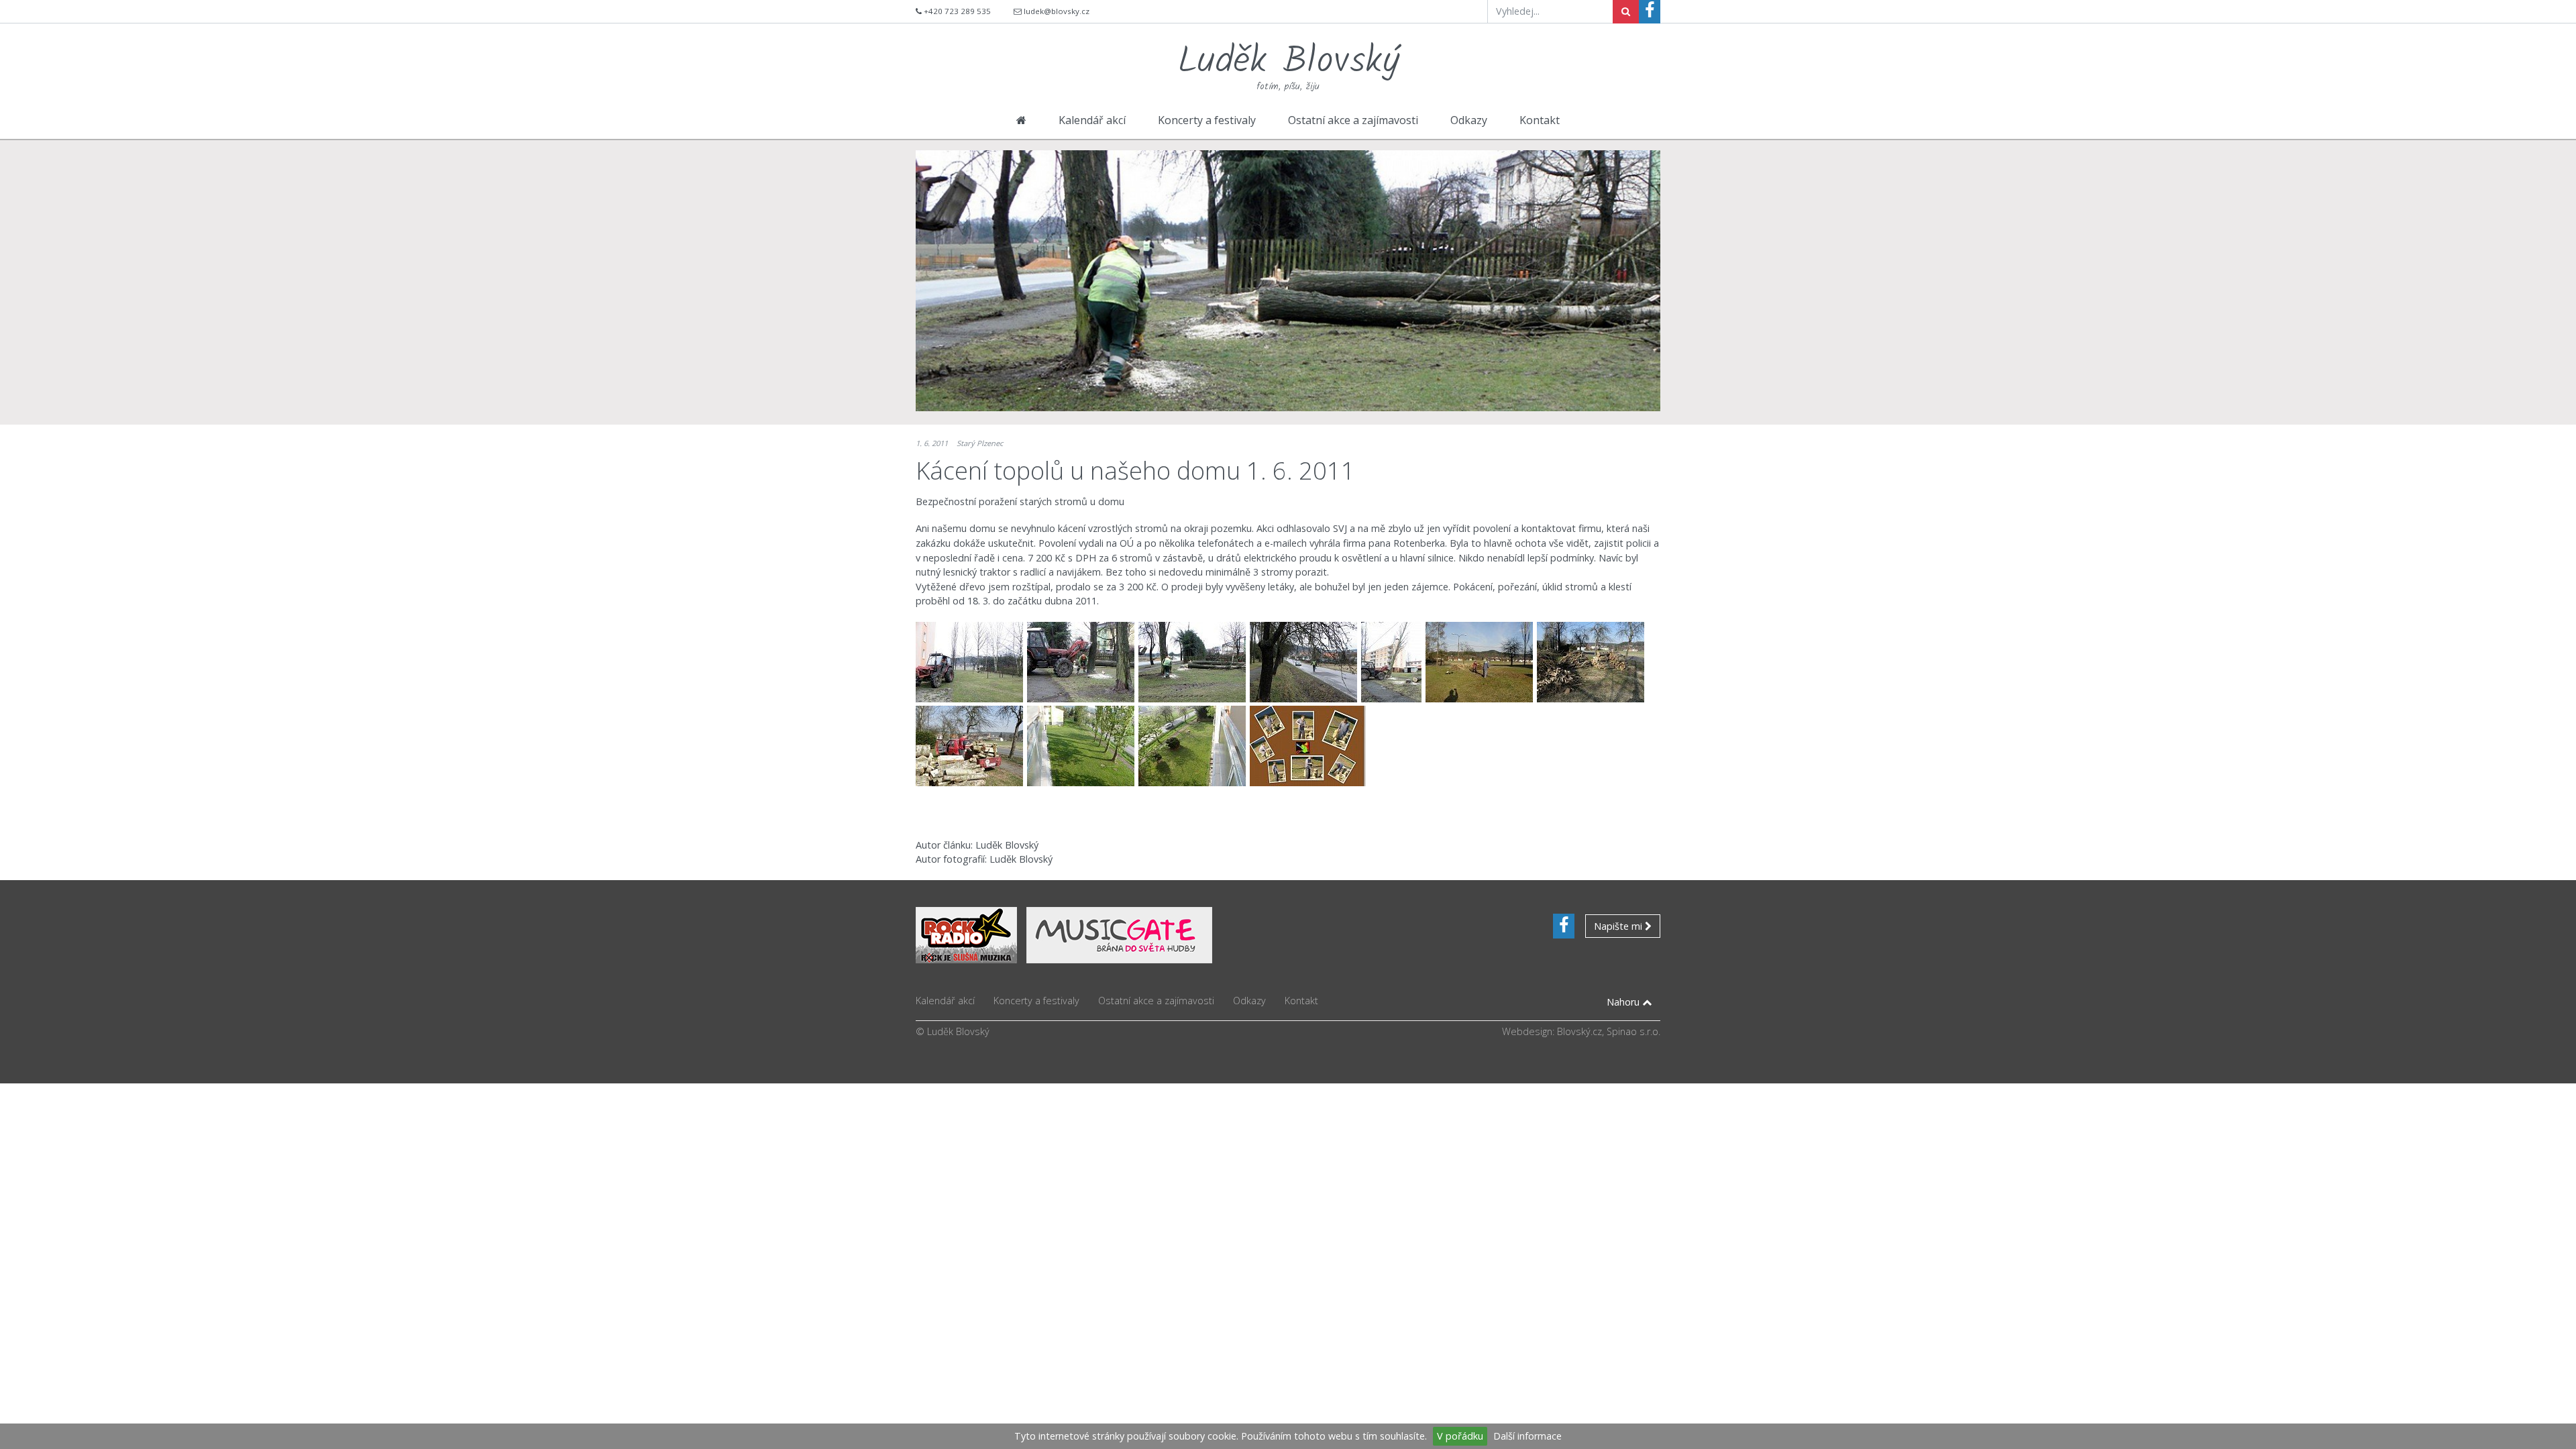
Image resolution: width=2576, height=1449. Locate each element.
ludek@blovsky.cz (1057, 11)
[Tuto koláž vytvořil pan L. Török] (1308, 746)
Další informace (1527, 1436)
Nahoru (1624, 1002)
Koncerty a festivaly (1207, 120)
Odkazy (1469, 120)
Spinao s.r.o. (1633, 1031)
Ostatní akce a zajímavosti (1353, 120)
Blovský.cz (1579, 1031)
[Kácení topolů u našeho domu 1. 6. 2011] (971, 662)
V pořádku (1460, 1436)
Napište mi (1619, 926)
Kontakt (1540, 120)
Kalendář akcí (1092, 120)
